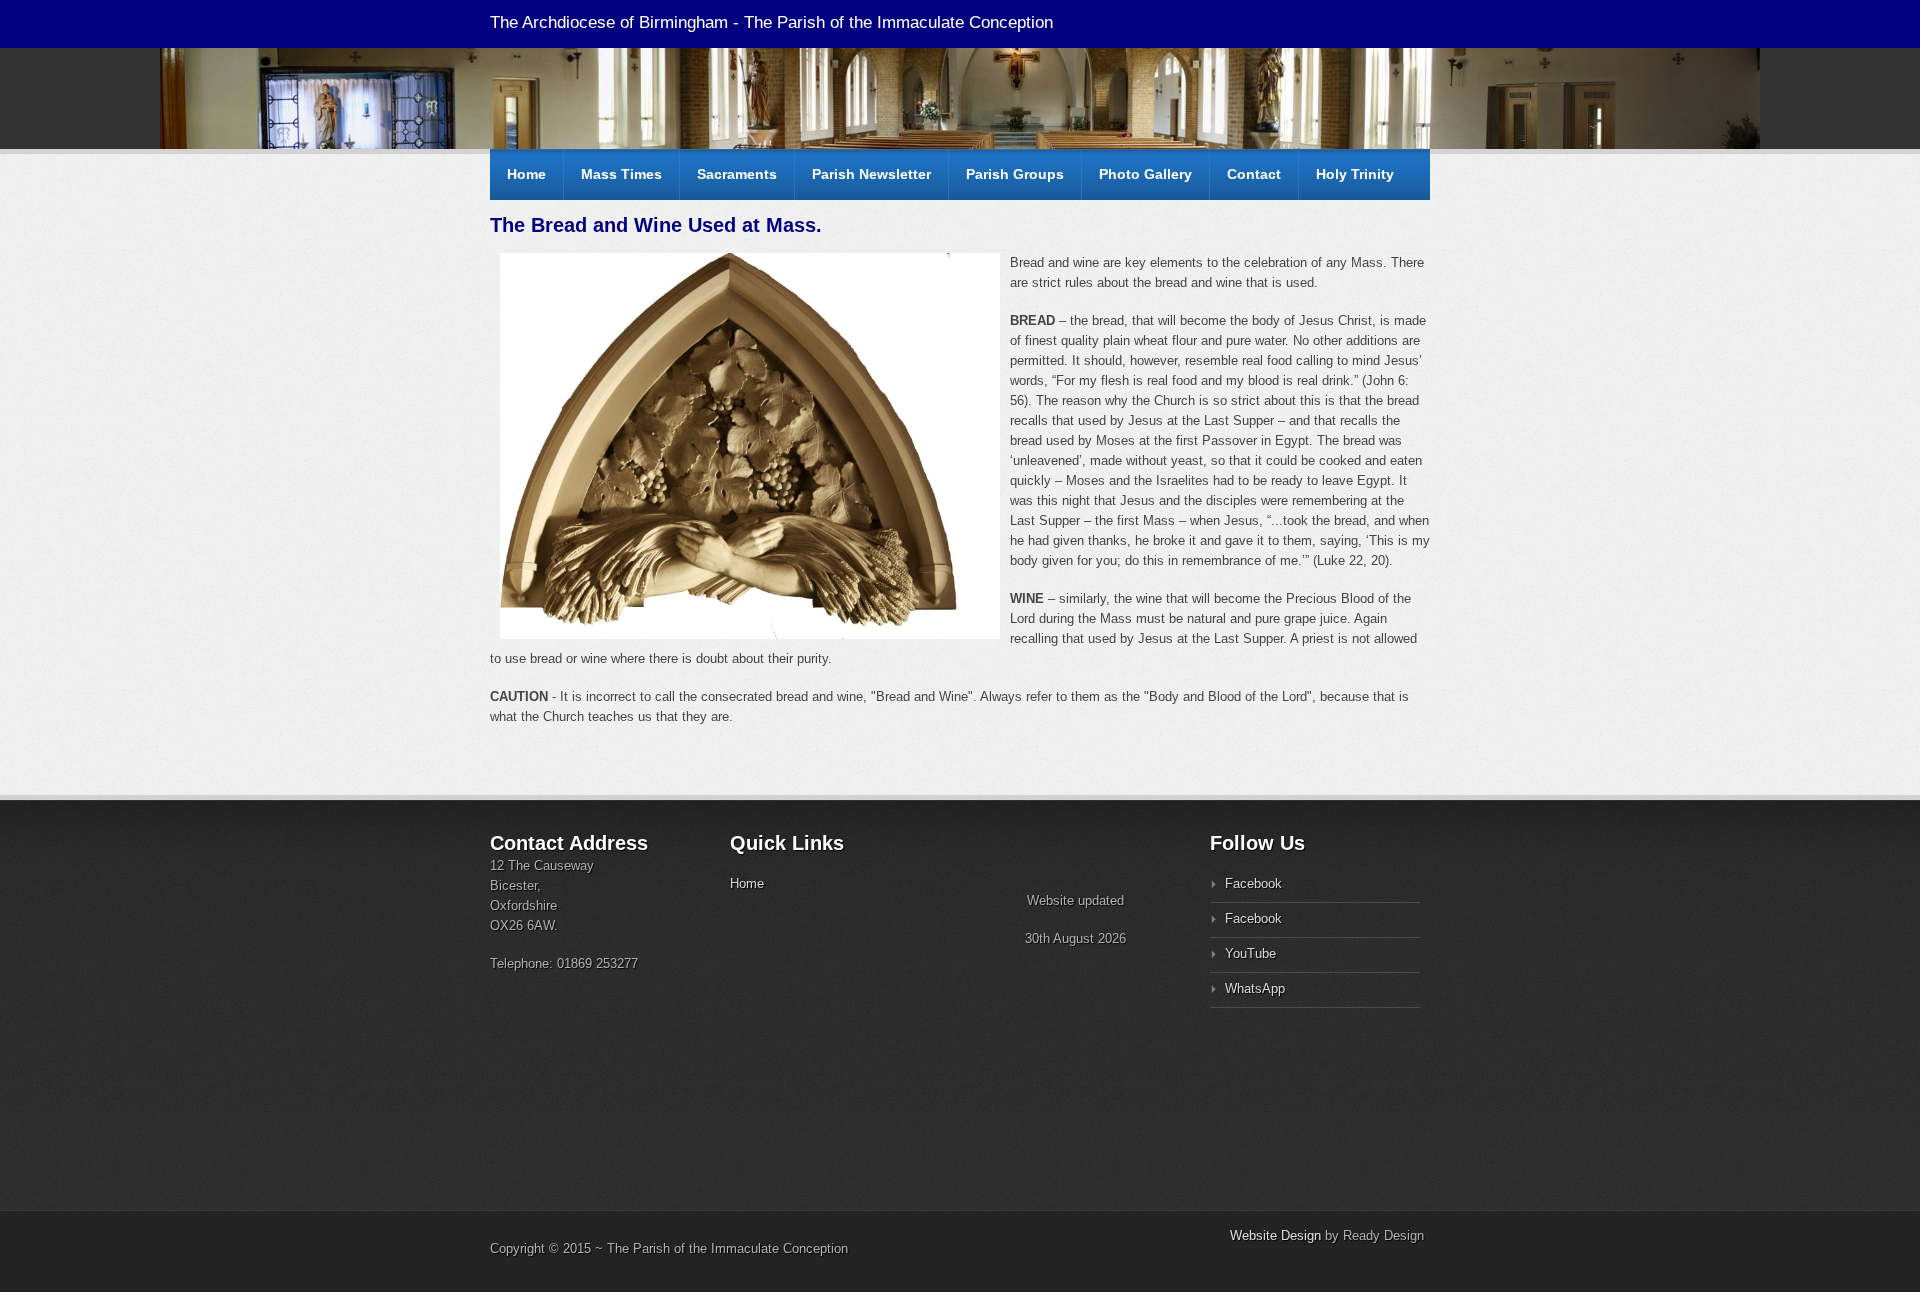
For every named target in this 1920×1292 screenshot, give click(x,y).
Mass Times (621, 174)
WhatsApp (1255, 988)
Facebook (1253, 883)
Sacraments (737, 174)
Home (526, 174)
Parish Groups (1015, 174)
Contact (1254, 174)
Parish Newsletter (871, 174)
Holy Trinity (1355, 174)
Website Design (1275, 1235)
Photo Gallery (1145, 174)
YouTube (1250, 953)
